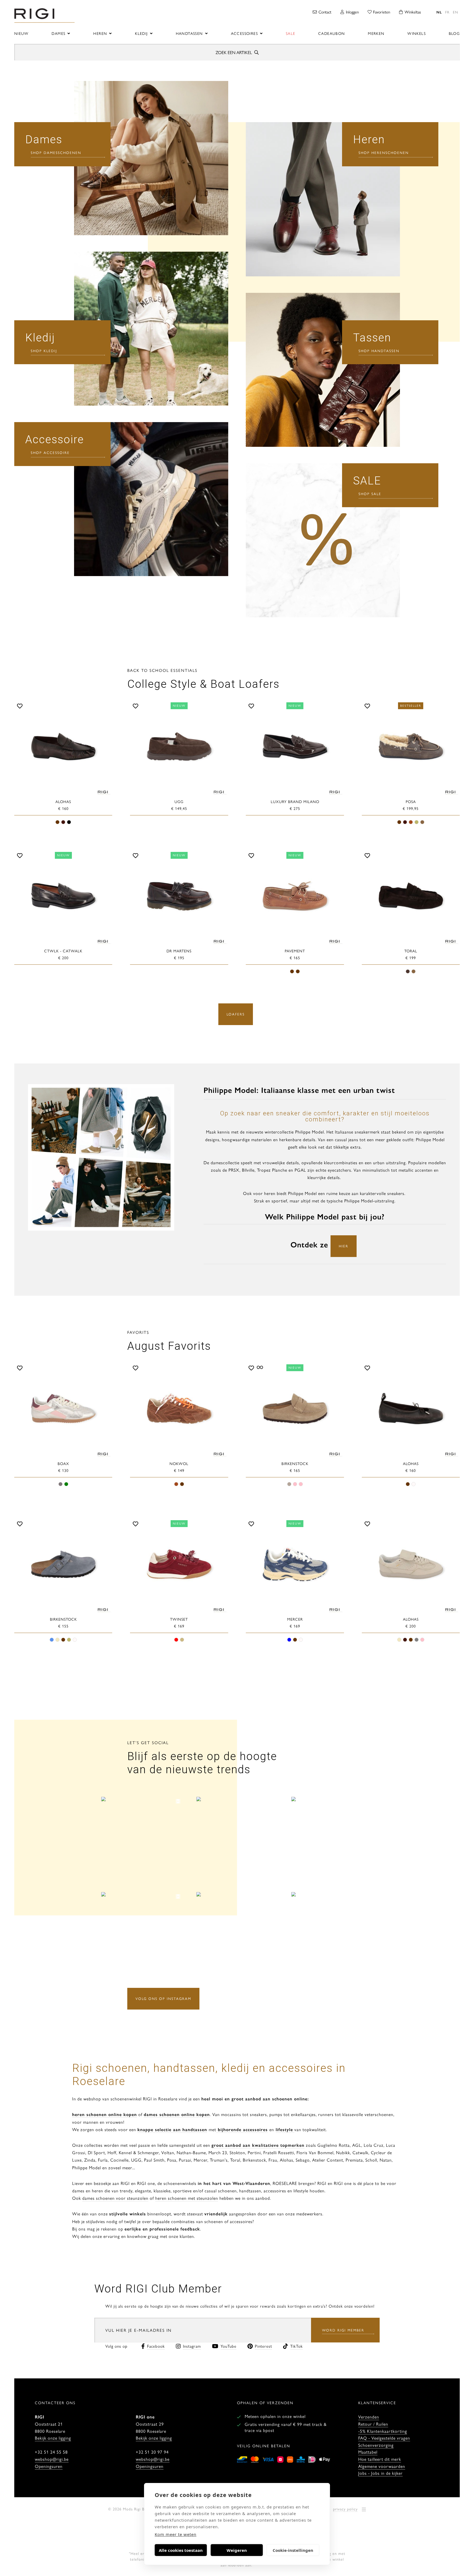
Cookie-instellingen (293, 2550)
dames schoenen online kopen (177, 2114)
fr (447, 12)
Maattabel (368, 2452)
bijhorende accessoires (242, 2129)
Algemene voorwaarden (382, 2466)
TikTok (297, 2346)
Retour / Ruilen (373, 2424)
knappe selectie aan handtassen (172, 2129)
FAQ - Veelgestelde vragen (384, 2438)
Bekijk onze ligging (53, 2438)
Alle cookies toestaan (181, 2550)
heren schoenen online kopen (105, 2114)
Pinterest (263, 2346)
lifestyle (284, 2129)
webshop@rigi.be (52, 2459)
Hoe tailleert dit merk (380, 2459)
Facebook (156, 2346)
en (455, 12)
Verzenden (369, 2417)
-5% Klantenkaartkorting (383, 2431)
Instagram (192, 2346)
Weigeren (237, 2550)
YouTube (228, 2346)
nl (439, 12)
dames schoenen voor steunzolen (115, 2198)
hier (344, 1246)
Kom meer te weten (176, 2534)
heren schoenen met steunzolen (187, 2198)
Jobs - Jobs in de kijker (380, 2473)
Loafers (236, 1014)
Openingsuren (49, 2466)
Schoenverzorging (376, 2445)
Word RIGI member (343, 2330)
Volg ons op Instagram (163, 1998)
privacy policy (345, 2509)
